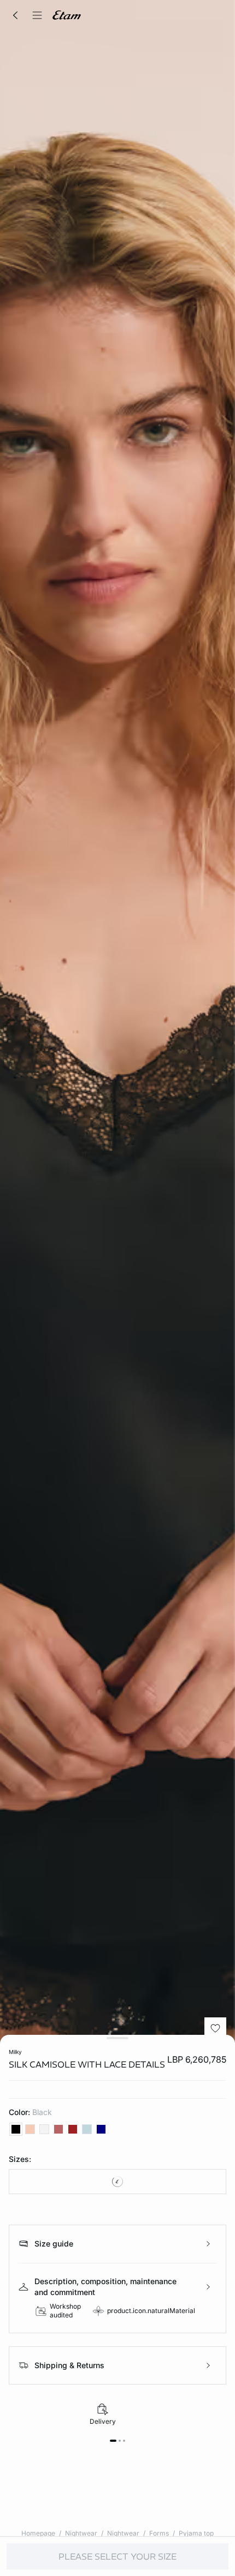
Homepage (38, 2533)
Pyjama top (196, 2533)
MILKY (15, 2052)
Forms (159, 2533)
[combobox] (117, 2182)
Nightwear (81, 2533)
